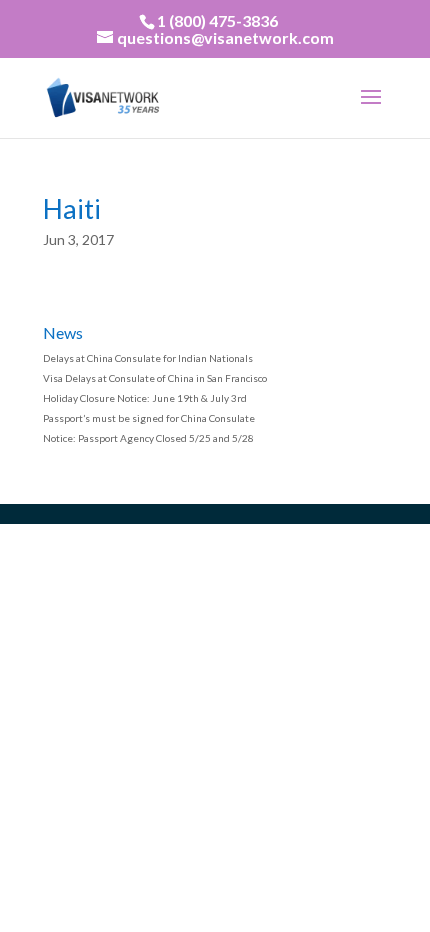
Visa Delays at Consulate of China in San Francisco (155, 378)
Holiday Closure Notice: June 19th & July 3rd (145, 398)
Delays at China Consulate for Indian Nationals (148, 358)
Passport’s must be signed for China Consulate (149, 418)
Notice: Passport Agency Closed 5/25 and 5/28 (148, 438)
